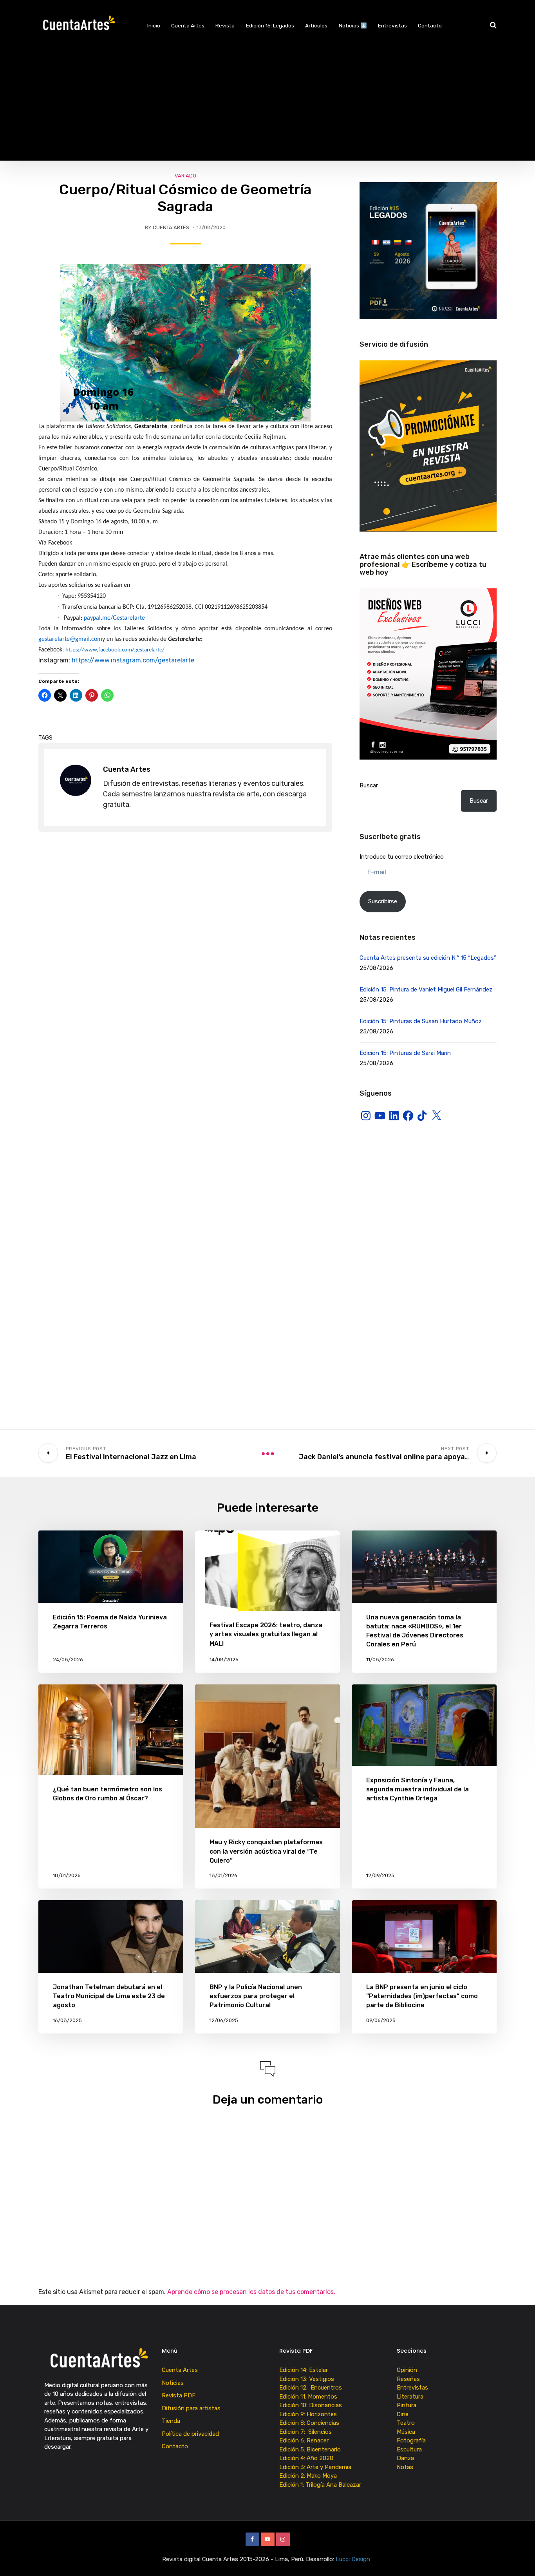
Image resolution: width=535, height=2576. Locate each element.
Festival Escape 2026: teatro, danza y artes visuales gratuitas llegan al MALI (266, 1634)
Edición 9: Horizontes (308, 2414)
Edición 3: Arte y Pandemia (316, 2467)
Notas (405, 2467)
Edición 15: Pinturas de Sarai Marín (405, 1053)
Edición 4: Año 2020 (306, 2458)
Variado (185, 176)
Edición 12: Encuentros (311, 2388)
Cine (403, 2414)
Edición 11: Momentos (308, 2397)
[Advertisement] (267, 106)
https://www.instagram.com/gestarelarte (133, 660)
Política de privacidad (190, 2434)
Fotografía (411, 2440)
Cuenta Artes (188, 25)
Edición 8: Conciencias (310, 2423)
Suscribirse (383, 901)
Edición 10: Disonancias (311, 2405)
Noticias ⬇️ (353, 25)
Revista (225, 25)
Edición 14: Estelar (304, 2370)
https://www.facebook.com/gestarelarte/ (115, 650)
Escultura (409, 2449)
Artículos (316, 25)
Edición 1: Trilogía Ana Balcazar (321, 2485)
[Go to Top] (519, 2558)
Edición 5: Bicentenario (311, 2449)
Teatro (406, 2423)
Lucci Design (354, 2559)
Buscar (369, 785)
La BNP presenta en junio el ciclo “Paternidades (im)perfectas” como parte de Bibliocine (422, 1996)
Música (406, 2432)
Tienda (171, 2421)
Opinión (407, 2370)
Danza (405, 2458)
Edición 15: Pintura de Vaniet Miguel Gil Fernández (426, 990)
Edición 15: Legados (270, 25)
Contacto (430, 25)
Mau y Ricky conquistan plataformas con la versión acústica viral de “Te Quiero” (266, 1851)
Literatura (410, 2397)
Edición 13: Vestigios (307, 2379)
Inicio (154, 25)
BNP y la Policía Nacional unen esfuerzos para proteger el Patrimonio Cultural (256, 1996)
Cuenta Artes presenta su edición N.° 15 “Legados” (428, 958)
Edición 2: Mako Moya (310, 2476)
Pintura (407, 2405)
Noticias (173, 2383)
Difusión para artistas (191, 2408)
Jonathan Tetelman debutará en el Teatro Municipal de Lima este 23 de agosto (109, 1996)
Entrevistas (392, 25)
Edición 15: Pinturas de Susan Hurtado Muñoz (421, 1021)
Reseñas (408, 2379)
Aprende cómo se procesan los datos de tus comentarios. (251, 2292)
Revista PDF (179, 2395)
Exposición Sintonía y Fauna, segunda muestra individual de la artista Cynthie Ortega (418, 1789)
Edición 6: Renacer (305, 2440)
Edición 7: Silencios (307, 2432)
